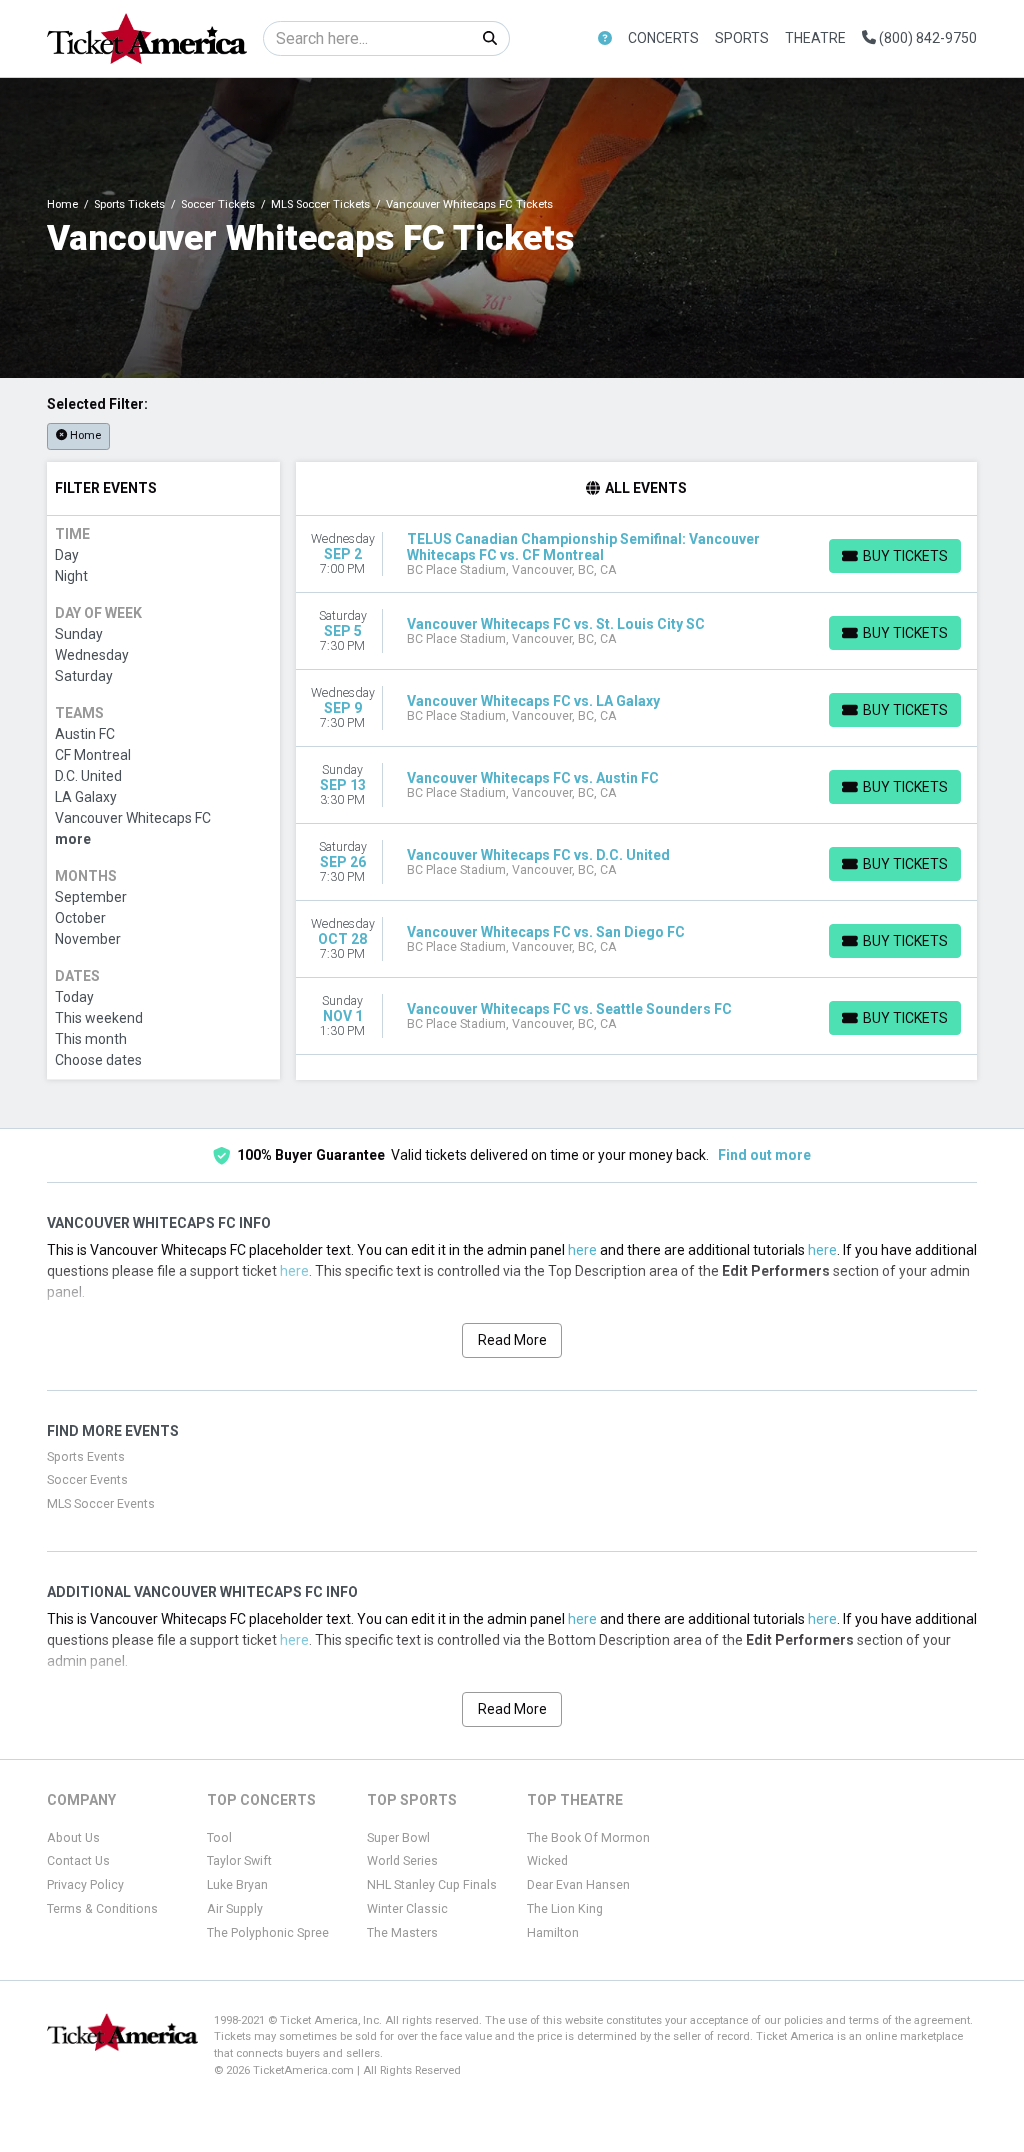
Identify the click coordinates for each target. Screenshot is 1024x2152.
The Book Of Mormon (588, 1838)
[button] (605, 38)
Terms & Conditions (102, 1909)
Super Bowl (398, 1838)
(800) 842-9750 (926, 38)
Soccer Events (87, 1480)
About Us (73, 1838)
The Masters (402, 1933)
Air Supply (235, 1909)
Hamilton (553, 1933)
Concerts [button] (663, 38)
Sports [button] (742, 38)
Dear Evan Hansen (578, 1885)
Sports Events (86, 1457)
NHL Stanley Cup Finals (432, 1885)
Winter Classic (407, 1909)
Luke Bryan (237, 1885)
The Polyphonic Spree (268, 1933)
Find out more (764, 1155)
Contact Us (78, 1861)
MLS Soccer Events (101, 1504)
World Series (402, 1861)
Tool (219, 1838)
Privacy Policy (85, 1885)
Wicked (547, 1861)
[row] (637, 554)
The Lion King (565, 1909)
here (582, 1250)
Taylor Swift (239, 1861)
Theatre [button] (815, 38)
